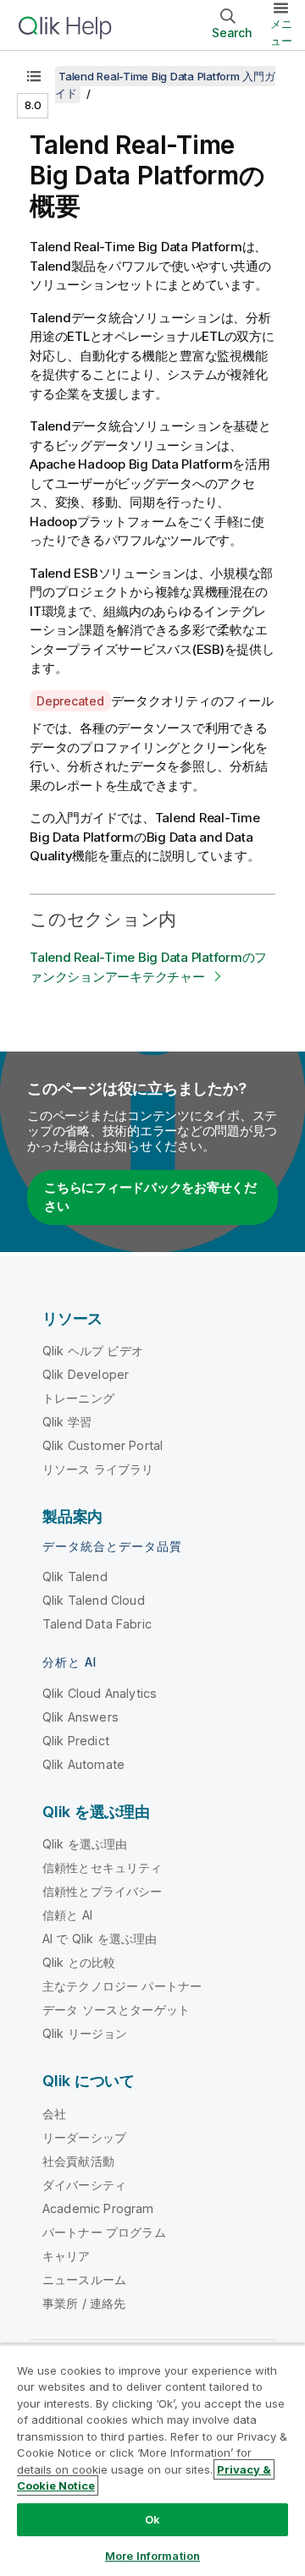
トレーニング (78, 1398)
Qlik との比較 (79, 1962)
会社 (54, 2114)
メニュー (281, 32)
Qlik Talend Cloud (94, 1600)
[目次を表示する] (34, 76)
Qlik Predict (76, 1741)
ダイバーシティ (84, 2185)
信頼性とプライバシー (103, 1891)
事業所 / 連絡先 (84, 2303)
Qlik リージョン (85, 2033)
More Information (152, 2556)
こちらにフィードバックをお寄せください (150, 1197)
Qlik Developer (86, 1374)
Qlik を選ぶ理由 (85, 1844)
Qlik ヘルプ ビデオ (93, 1351)
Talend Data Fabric (97, 1624)
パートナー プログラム (104, 2232)
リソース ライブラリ (98, 1469)
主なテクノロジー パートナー (122, 1986)
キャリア (67, 2256)
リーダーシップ (84, 2137)
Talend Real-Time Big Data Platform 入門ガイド (165, 85)
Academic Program (98, 2208)
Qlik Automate (83, 1764)
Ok (152, 2519)
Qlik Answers (80, 1717)
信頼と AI (67, 1915)
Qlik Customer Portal (103, 1445)
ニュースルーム (84, 2279)
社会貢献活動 (78, 2161)
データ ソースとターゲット (116, 2010)
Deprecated (70, 701)
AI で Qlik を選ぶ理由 (100, 1939)
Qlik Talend (75, 1576)
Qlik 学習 (67, 1422)
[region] (152, 2460)
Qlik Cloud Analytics (100, 1693)
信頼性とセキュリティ (103, 1867)
